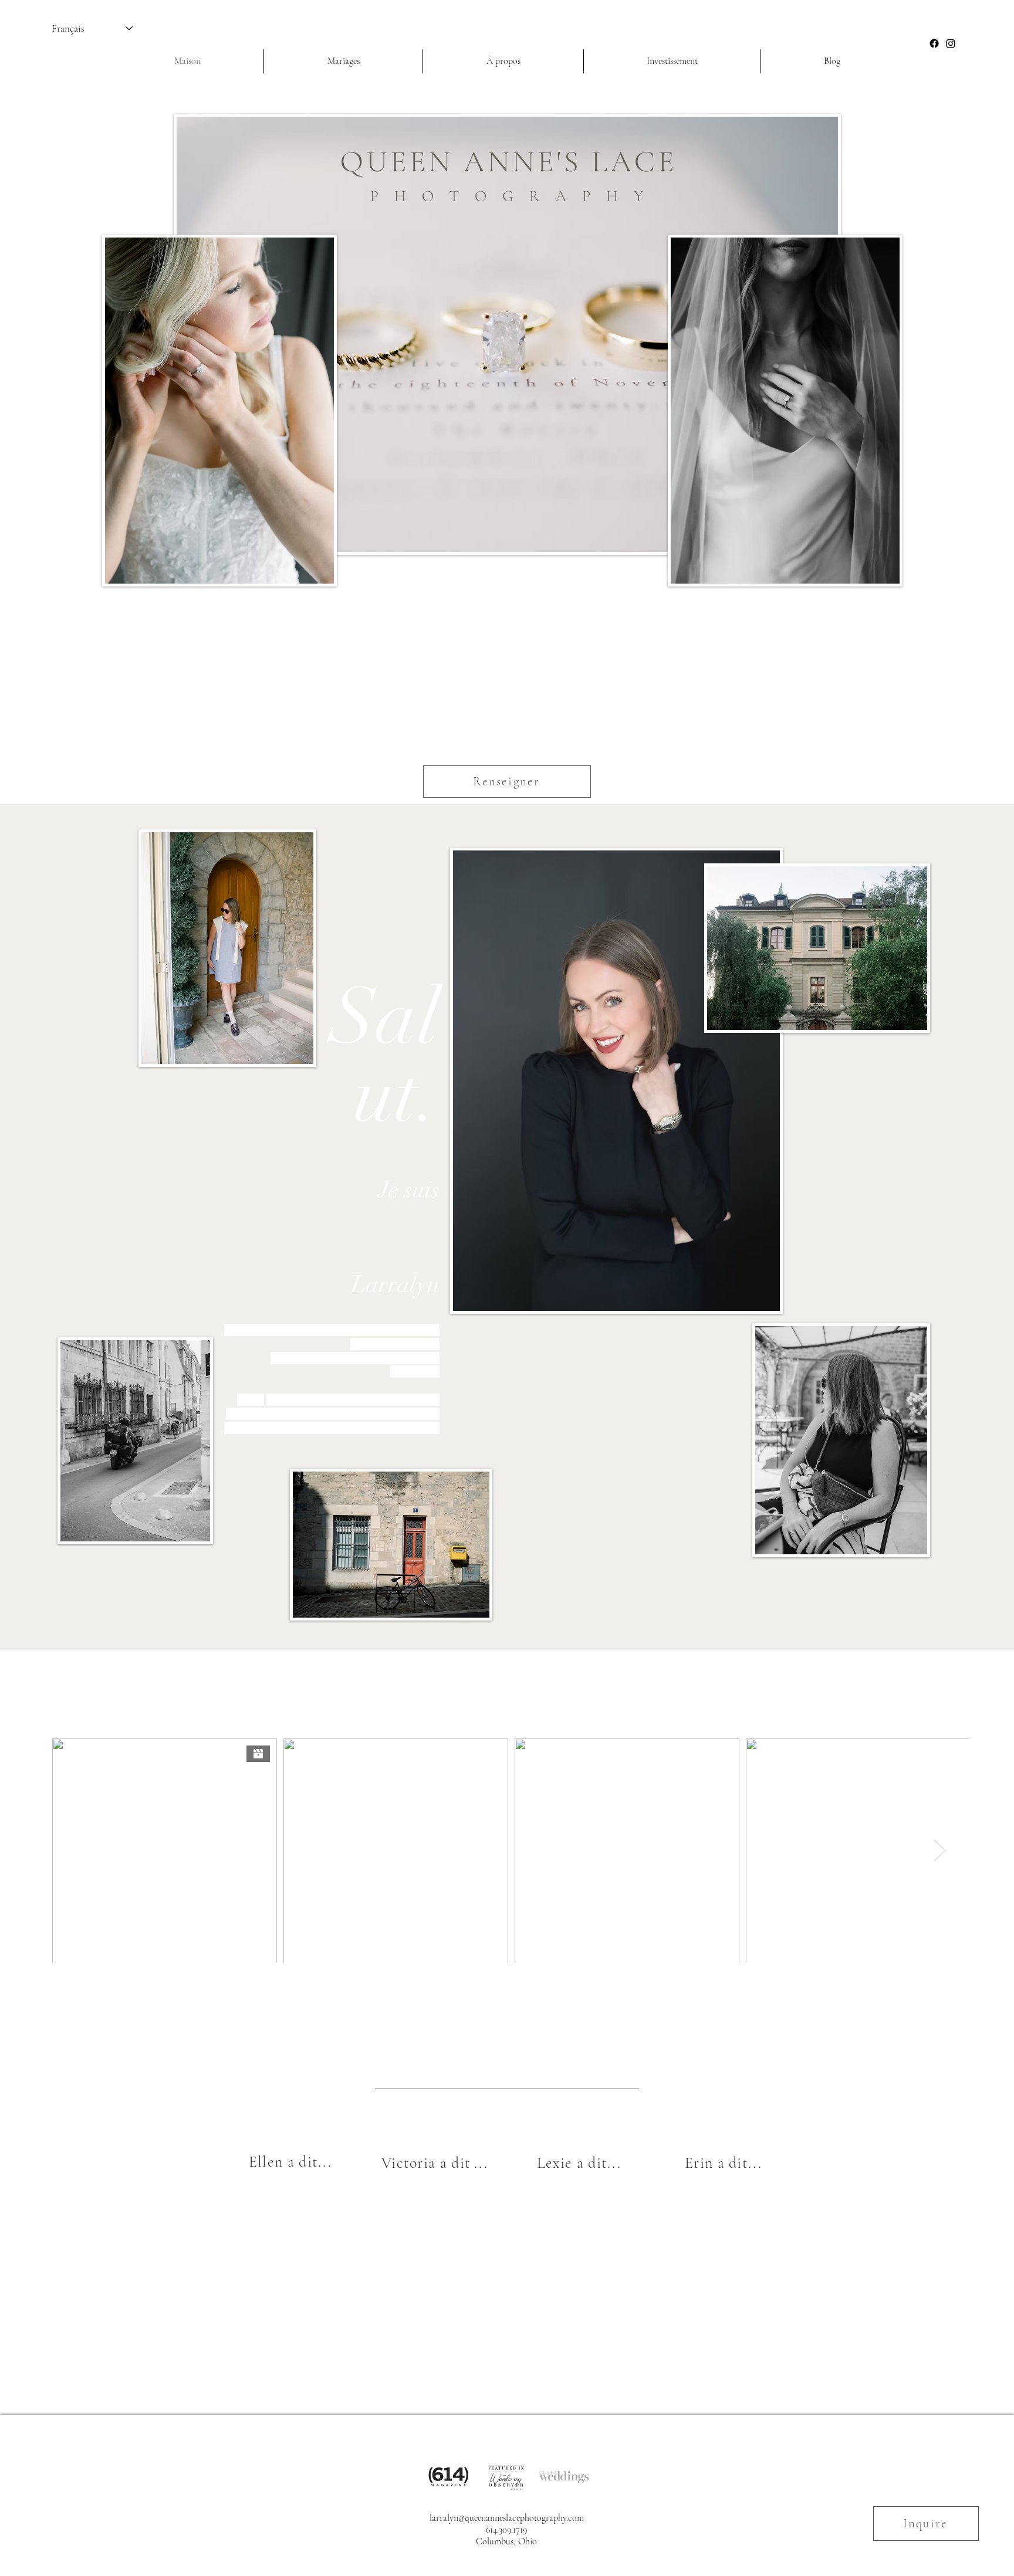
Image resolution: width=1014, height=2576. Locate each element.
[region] (290, 2241)
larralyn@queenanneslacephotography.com (507, 2518)
